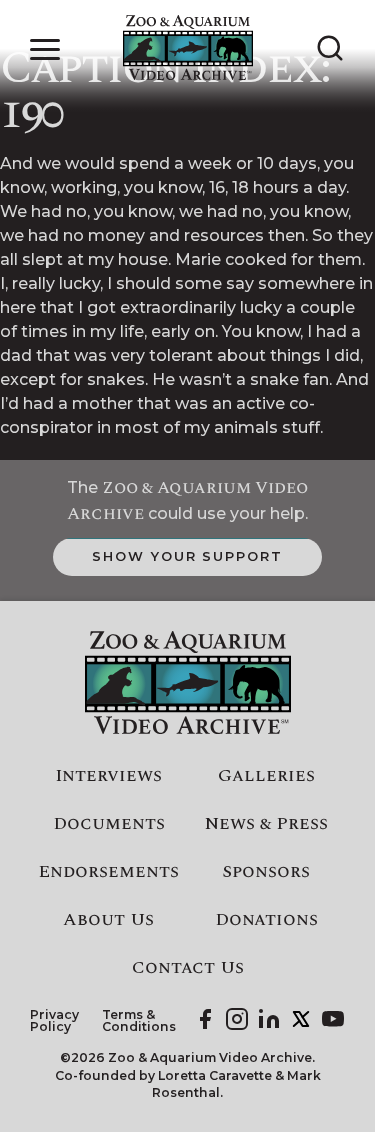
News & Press (266, 824)
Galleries (266, 776)
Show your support (187, 556)
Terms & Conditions (139, 1021)
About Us (108, 920)
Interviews (108, 776)
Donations (266, 920)
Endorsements (108, 872)
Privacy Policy (54, 1021)
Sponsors (266, 872)
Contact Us (188, 968)
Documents (109, 824)
